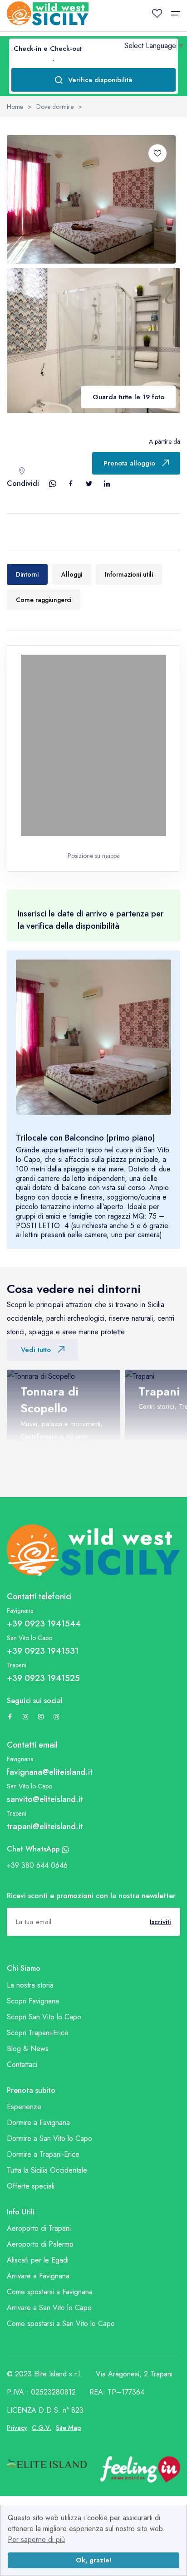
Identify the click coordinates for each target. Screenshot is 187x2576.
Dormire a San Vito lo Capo (49, 2138)
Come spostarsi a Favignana (50, 2292)
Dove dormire (55, 107)
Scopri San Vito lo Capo (44, 2017)
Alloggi (72, 574)
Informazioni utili (129, 574)
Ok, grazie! (93, 2560)
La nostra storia (30, 1985)
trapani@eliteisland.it (45, 1827)
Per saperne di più (36, 2539)
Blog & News (28, 2049)
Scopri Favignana (33, 2001)
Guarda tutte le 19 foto (128, 397)
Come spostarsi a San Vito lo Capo (61, 2324)
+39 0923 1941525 (43, 1678)
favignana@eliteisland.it (50, 1772)
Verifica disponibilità (100, 80)
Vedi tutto (36, 1350)
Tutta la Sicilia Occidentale (47, 2170)
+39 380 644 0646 (37, 1865)
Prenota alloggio (129, 463)
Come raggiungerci (44, 600)
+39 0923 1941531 (43, 1651)
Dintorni (27, 574)
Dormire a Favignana (38, 2123)
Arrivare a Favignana (38, 2276)
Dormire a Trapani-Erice (43, 2154)
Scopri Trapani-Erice (38, 2033)
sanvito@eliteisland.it (45, 1799)
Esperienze (24, 2107)
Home (15, 107)
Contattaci (22, 2064)
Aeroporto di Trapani (39, 2228)
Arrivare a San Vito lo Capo (49, 2308)
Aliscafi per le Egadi (38, 2260)
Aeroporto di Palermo (40, 2244)
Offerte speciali (31, 2186)
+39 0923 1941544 (44, 1624)
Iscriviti (160, 1922)
